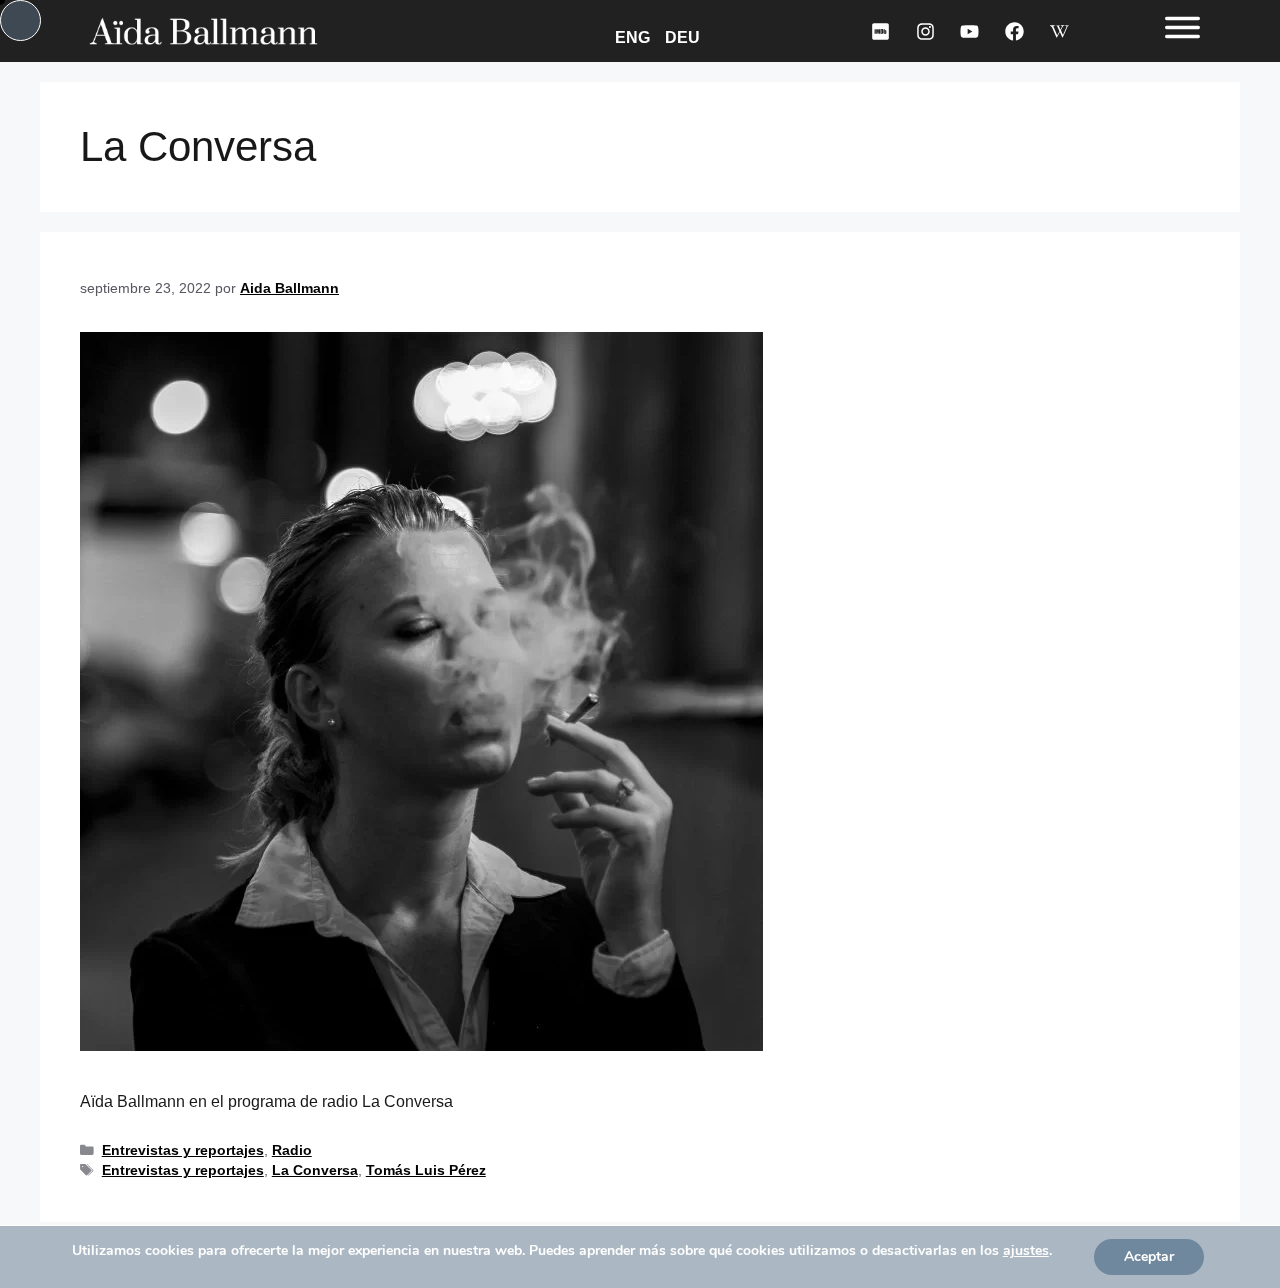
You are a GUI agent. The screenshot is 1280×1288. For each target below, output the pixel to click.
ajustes (1026, 1251)
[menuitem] (636, 36)
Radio (292, 1150)
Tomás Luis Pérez (426, 1170)
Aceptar (1149, 1256)
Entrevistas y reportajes (183, 1150)
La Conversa (315, 1170)
